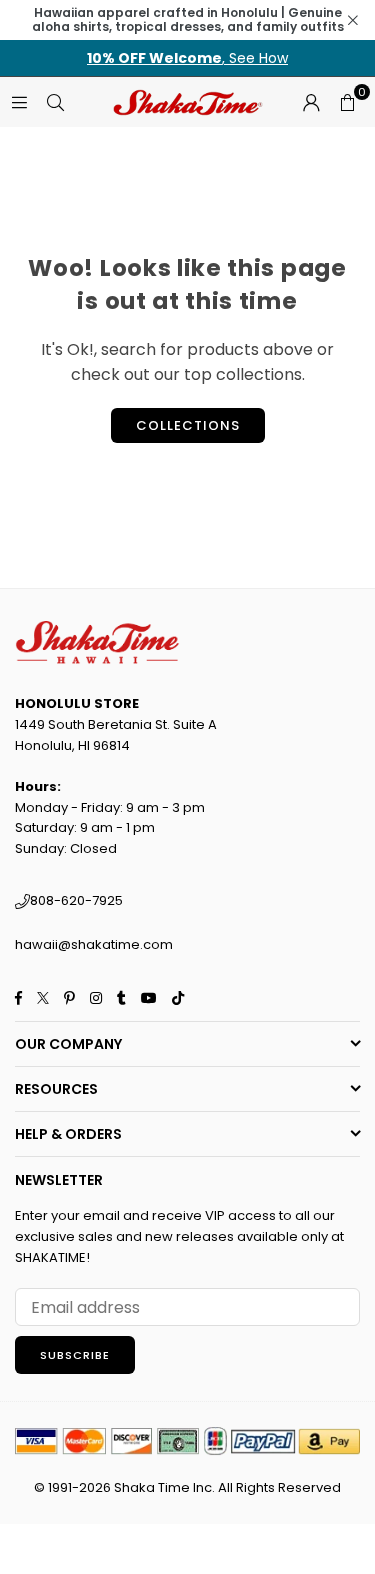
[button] (347, 102)
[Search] (55, 101)
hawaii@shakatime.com (94, 944)
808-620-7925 (76, 900)
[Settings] (311, 102)
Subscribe (75, 1355)
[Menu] (19, 101)
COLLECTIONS (188, 425)
